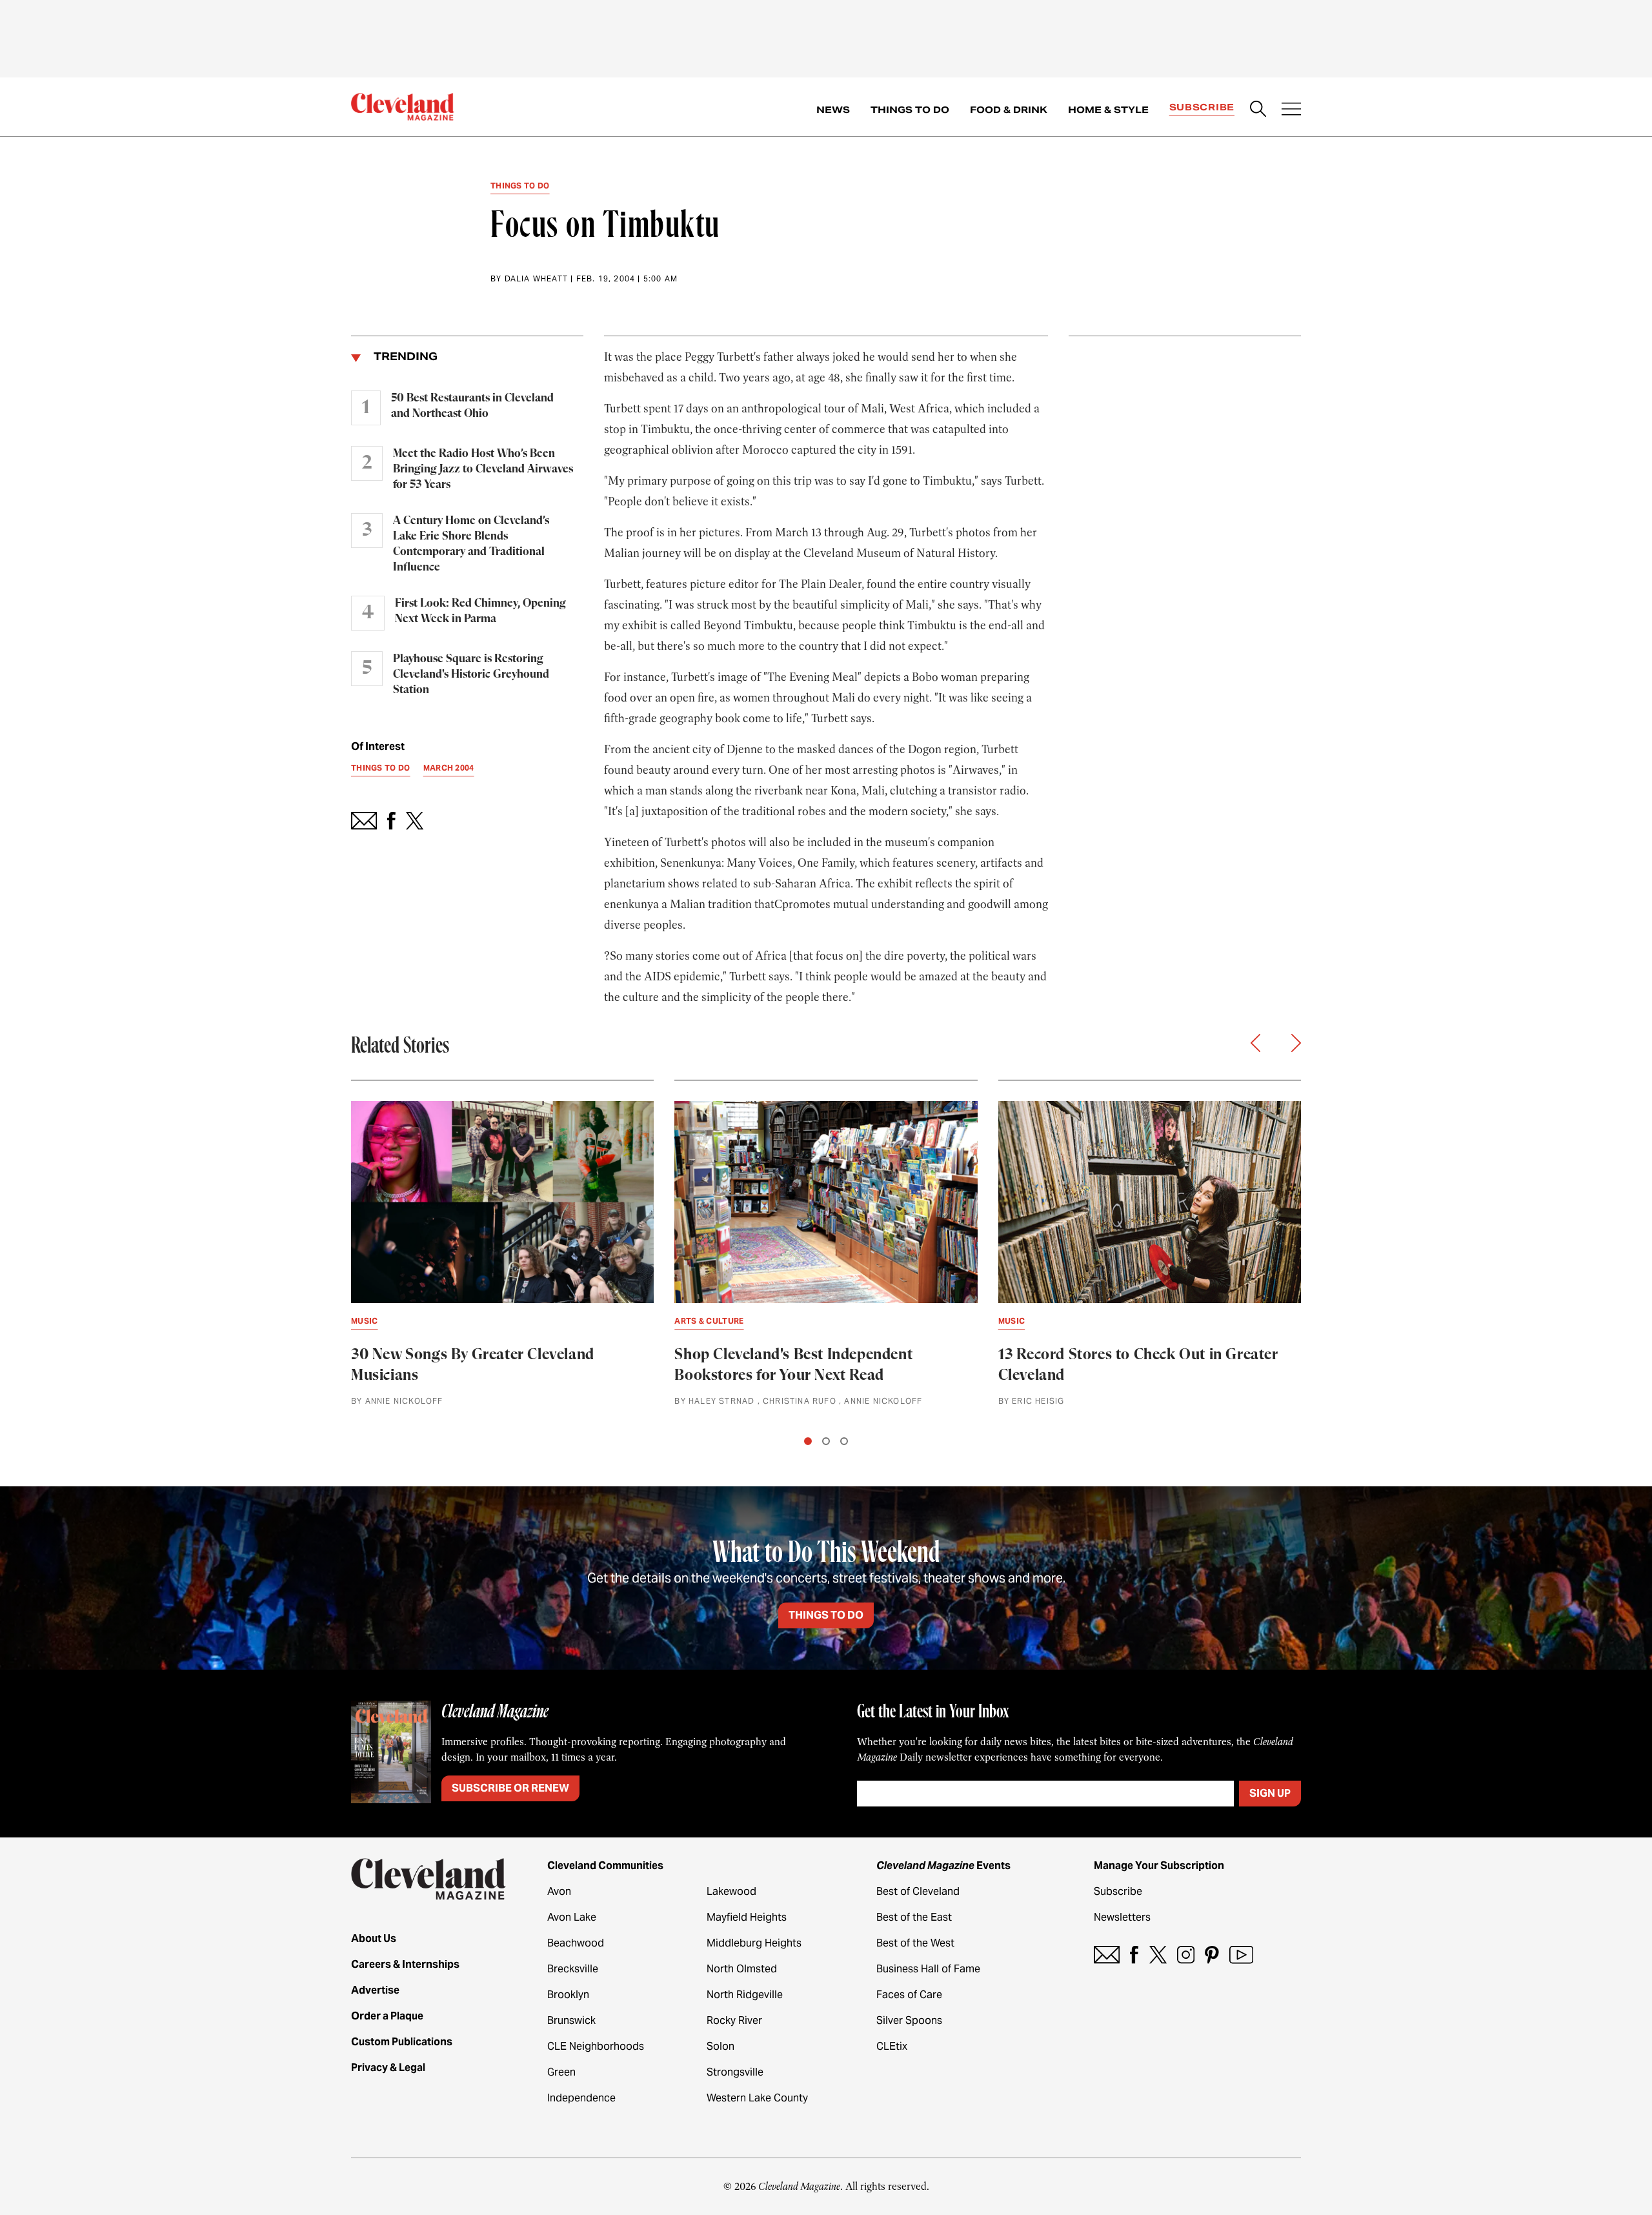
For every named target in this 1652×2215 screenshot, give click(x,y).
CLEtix (892, 2046)
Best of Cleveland (918, 1891)
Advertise (375, 1990)
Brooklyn (568, 1995)
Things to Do (910, 110)
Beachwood (576, 1943)
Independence (581, 2098)
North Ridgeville (745, 1995)
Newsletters (1122, 1917)
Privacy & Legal (388, 2068)
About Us (374, 1938)
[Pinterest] (1212, 1955)
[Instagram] (1186, 1955)
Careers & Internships (405, 1964)
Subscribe (1202, 107)
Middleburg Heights (754, 1943)
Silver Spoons (909, 2020)
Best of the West (915, 1943)
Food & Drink (1009, 110)
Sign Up (1270, 1793)
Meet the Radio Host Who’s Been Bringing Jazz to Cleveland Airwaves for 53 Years (483, 469)
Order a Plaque (387, 2016)
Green (561, 2072)
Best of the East (914, 1917)
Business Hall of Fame (928, 1969)
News (833, 110)
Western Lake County (757, 2098)
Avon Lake (572, 1917)
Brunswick (571, 2020)
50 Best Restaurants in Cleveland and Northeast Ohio (472, 406)
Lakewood (731, 1891)
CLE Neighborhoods (596, 2046)
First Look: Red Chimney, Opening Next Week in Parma (480, 611)
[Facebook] (1134, 1955)
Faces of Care (909, 1995)
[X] (1158, 1955)
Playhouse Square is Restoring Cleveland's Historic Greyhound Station (471, 674)
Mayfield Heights (747, 1917)
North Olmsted (742, 1969)
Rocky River (734, 2020)
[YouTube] (1241, 1955)
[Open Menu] (1291, 110)
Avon (559, 1891)
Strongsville (735, 2072)
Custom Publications (402, 2042)
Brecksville (573, 1969)
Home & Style (1108, 110)
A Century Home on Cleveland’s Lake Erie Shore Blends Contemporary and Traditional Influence (471, 544)
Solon (720, 2046)
